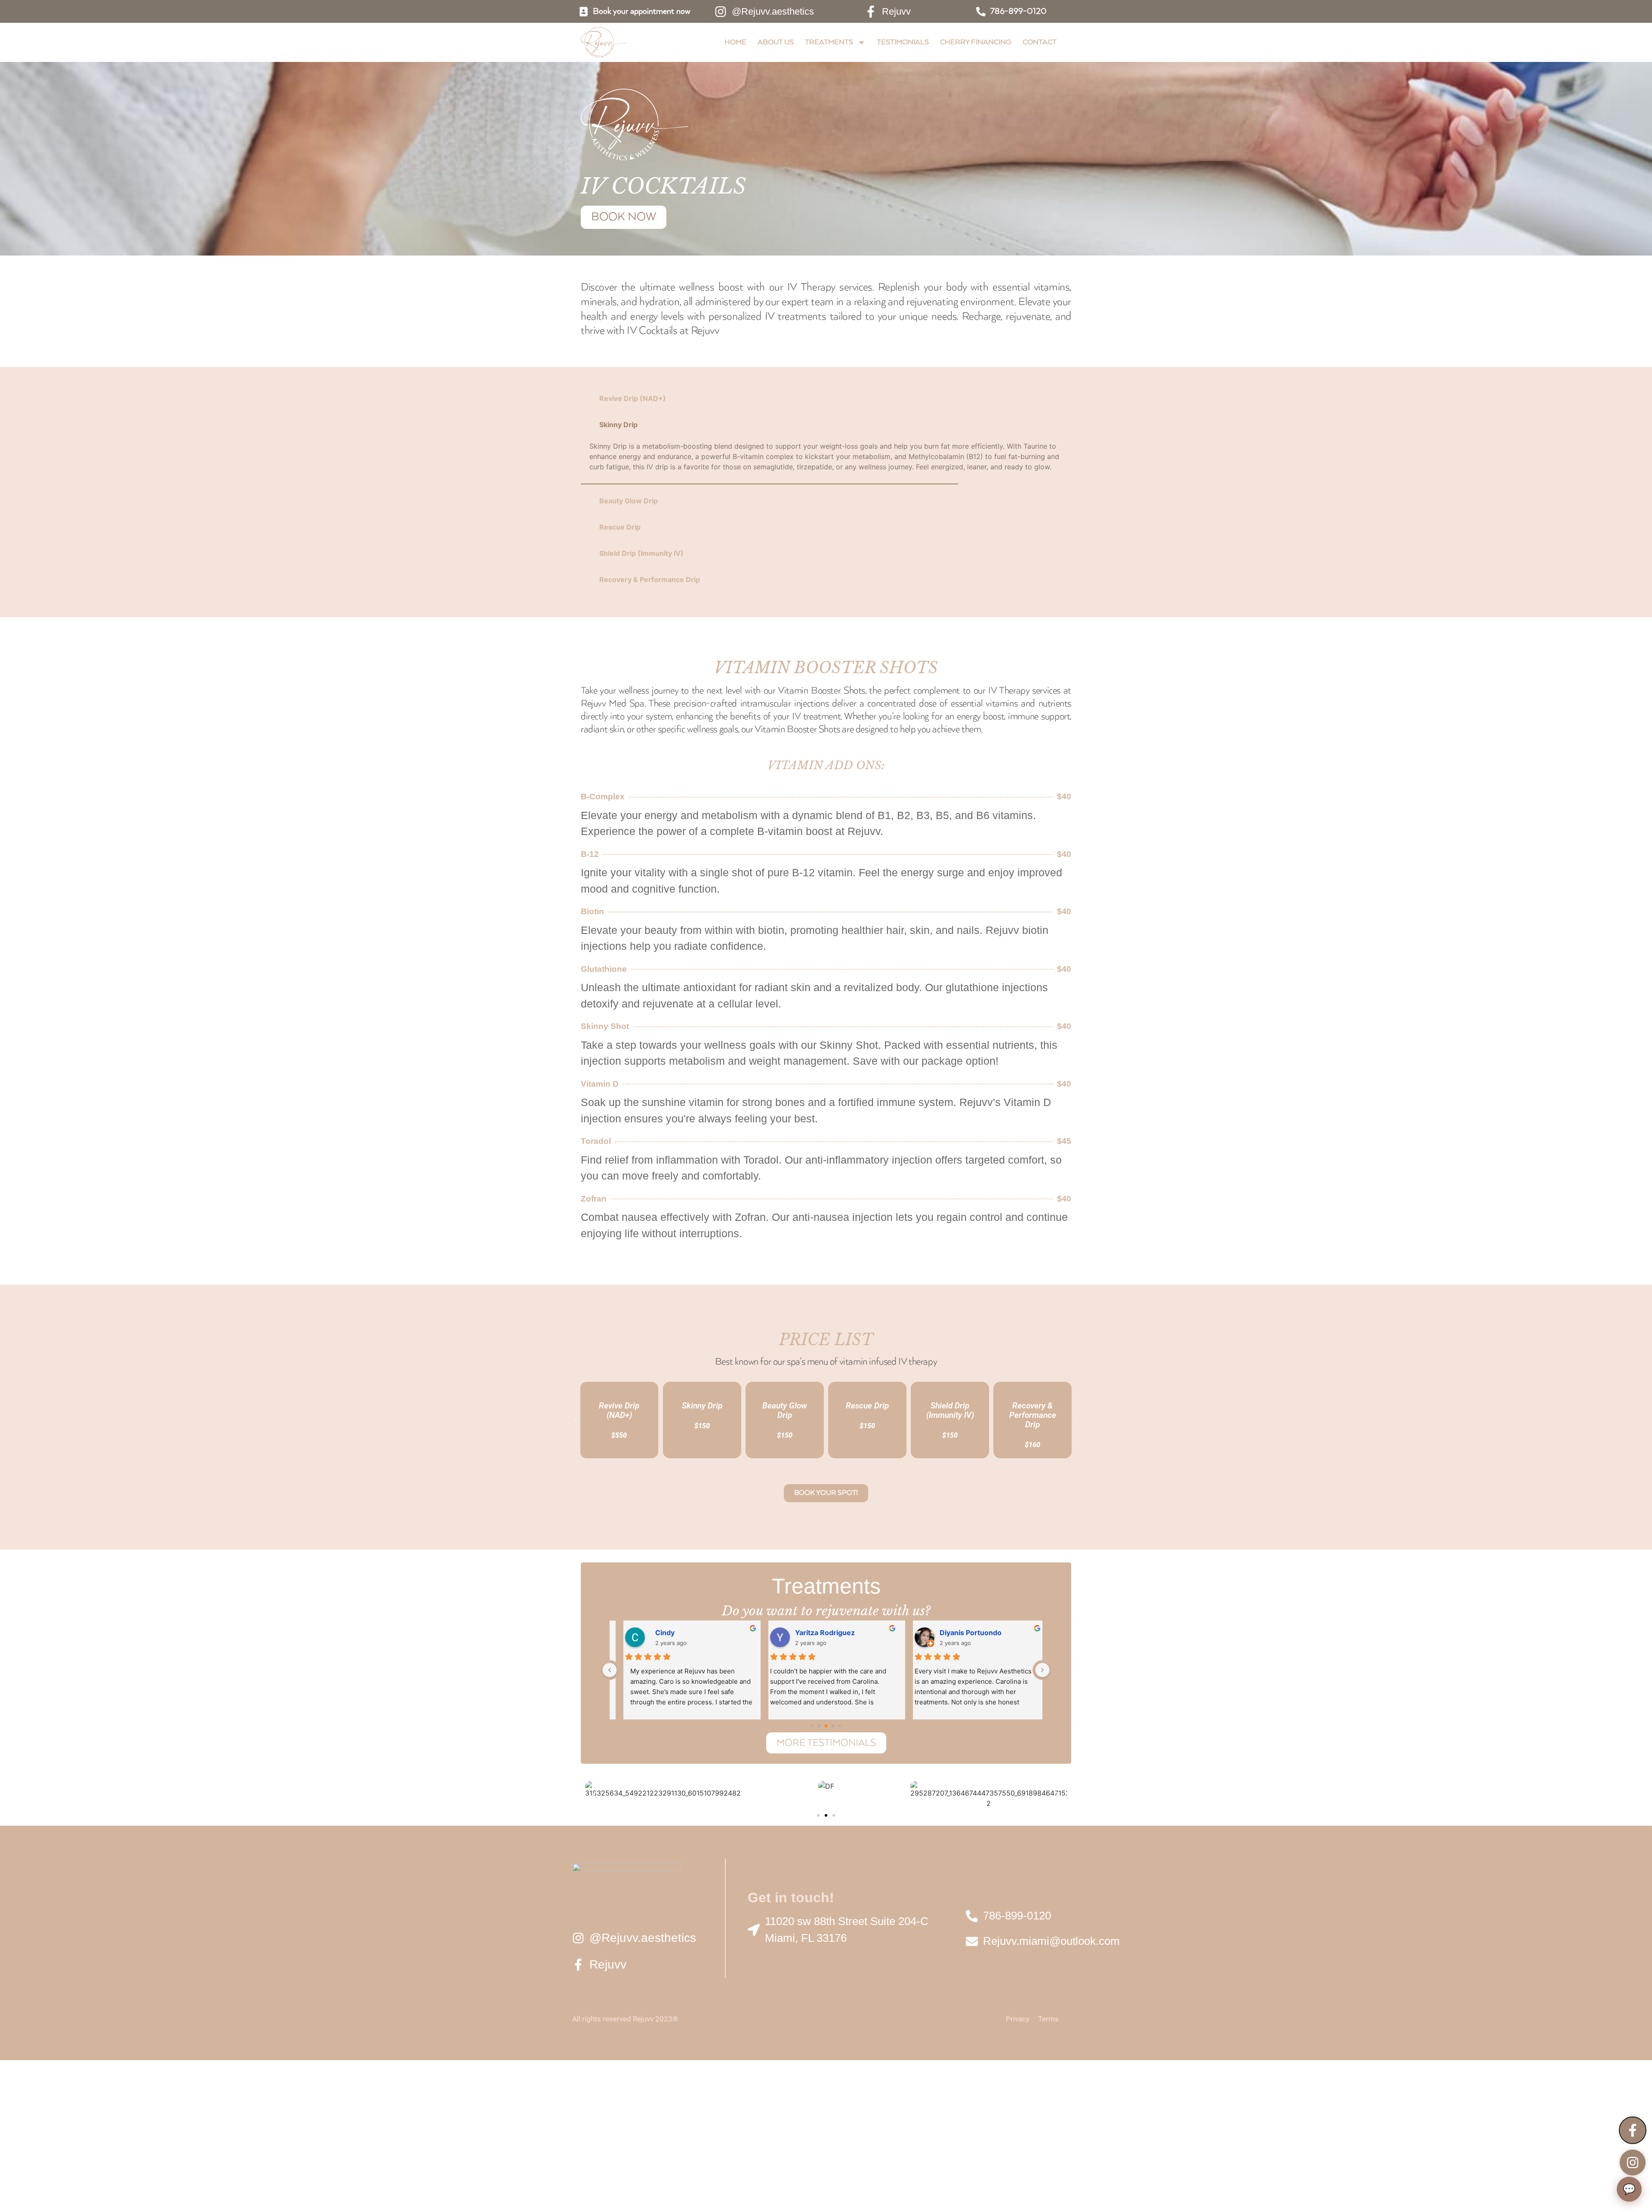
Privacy (1018, 2019)
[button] (576, 1420)
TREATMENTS (829, 42)
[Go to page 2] (819, 1726)
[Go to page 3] (826, 1726)
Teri (796, 1633)
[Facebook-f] (1633, 2130)
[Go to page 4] (833, 1726)
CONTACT (1040, 42)
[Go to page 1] (812, 1726)
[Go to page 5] (840, 1726)
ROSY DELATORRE (966, 1633)
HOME (735, 42)
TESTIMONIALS (903, 42)
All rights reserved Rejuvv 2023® (625, 2019)
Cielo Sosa (662, 1633)
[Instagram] (1633, 2163)
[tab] (826, 398)
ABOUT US (776, 42)
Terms (1048, 2019)
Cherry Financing (976, 42)
